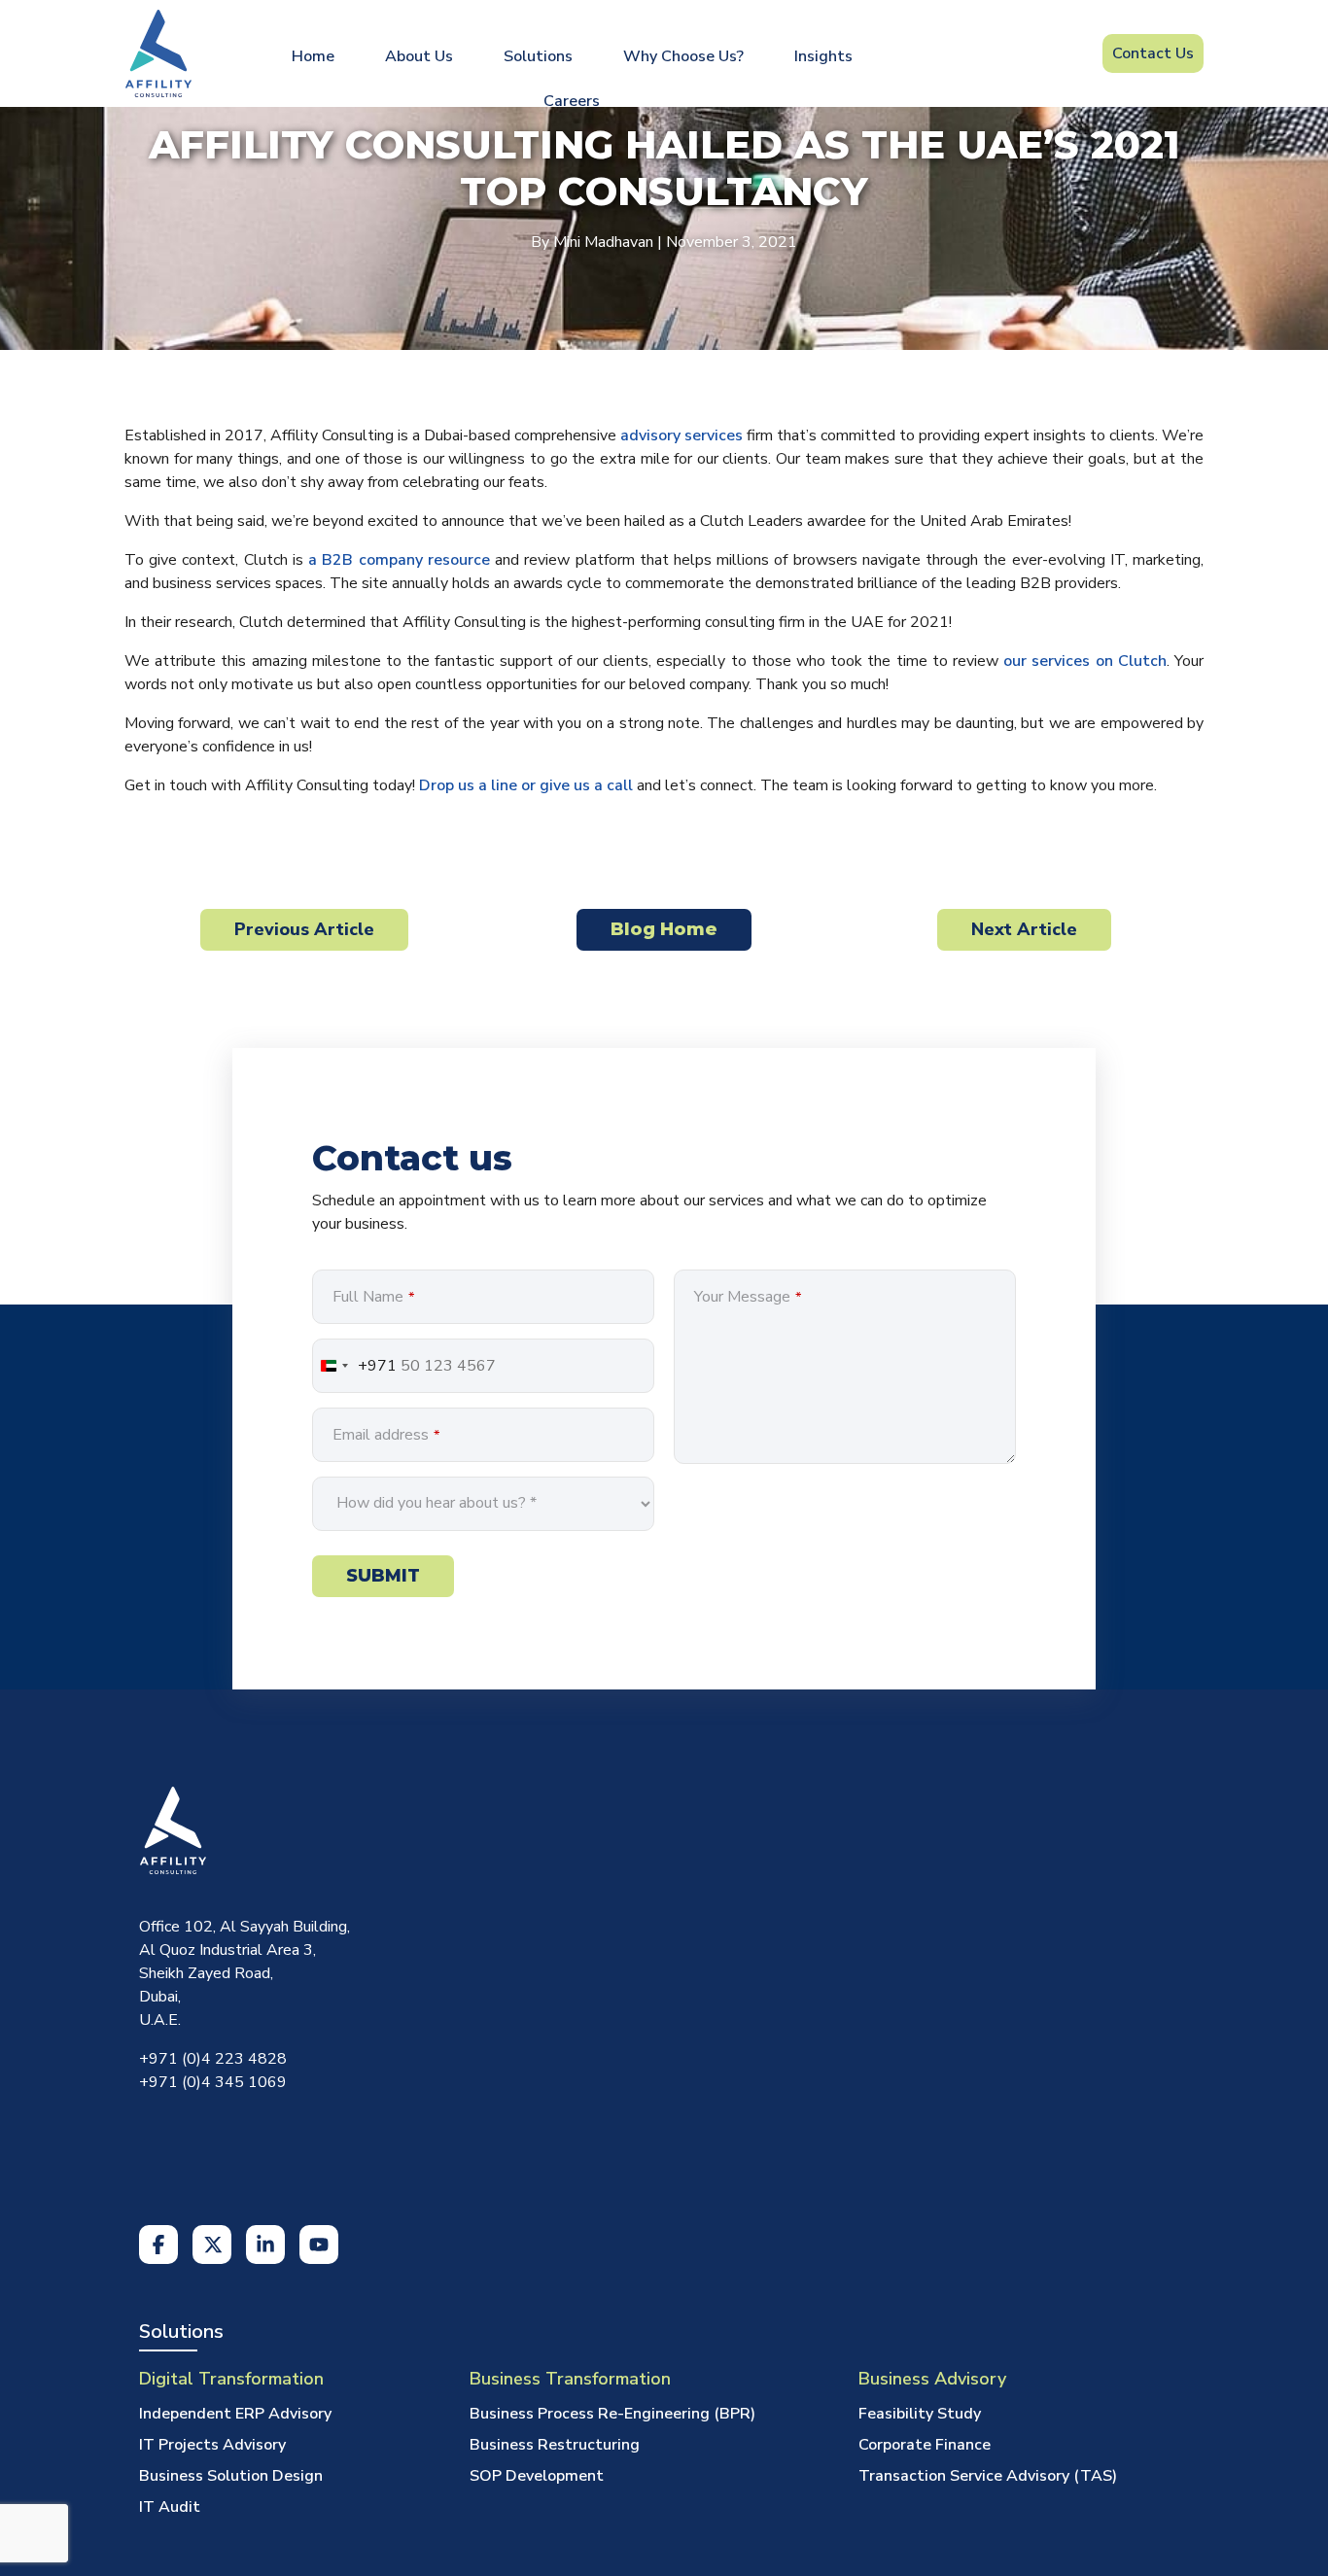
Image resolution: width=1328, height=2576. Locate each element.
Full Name (373, 1297)
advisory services (681, 435)
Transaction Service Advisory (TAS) (988, 2442)
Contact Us (1153, 49)
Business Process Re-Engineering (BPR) (612, 2380)
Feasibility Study (920, 2380)
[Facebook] (158, 2210)
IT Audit (170, 2473)
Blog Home (664, 929)
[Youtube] (319, 2210)
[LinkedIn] (265, 2210)
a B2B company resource (399, 560)
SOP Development (537, 2442)
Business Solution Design (231, 2442)
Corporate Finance (925, 2411)
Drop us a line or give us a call (526, 785)
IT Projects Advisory (212, 2411)
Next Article (1024, 929)
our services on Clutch (1085, 661)
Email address (386, 1435)
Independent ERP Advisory (235, 2380)
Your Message (748, 1297)
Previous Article (304, 929)
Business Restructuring (555, 2411)
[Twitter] (212, 2210)
